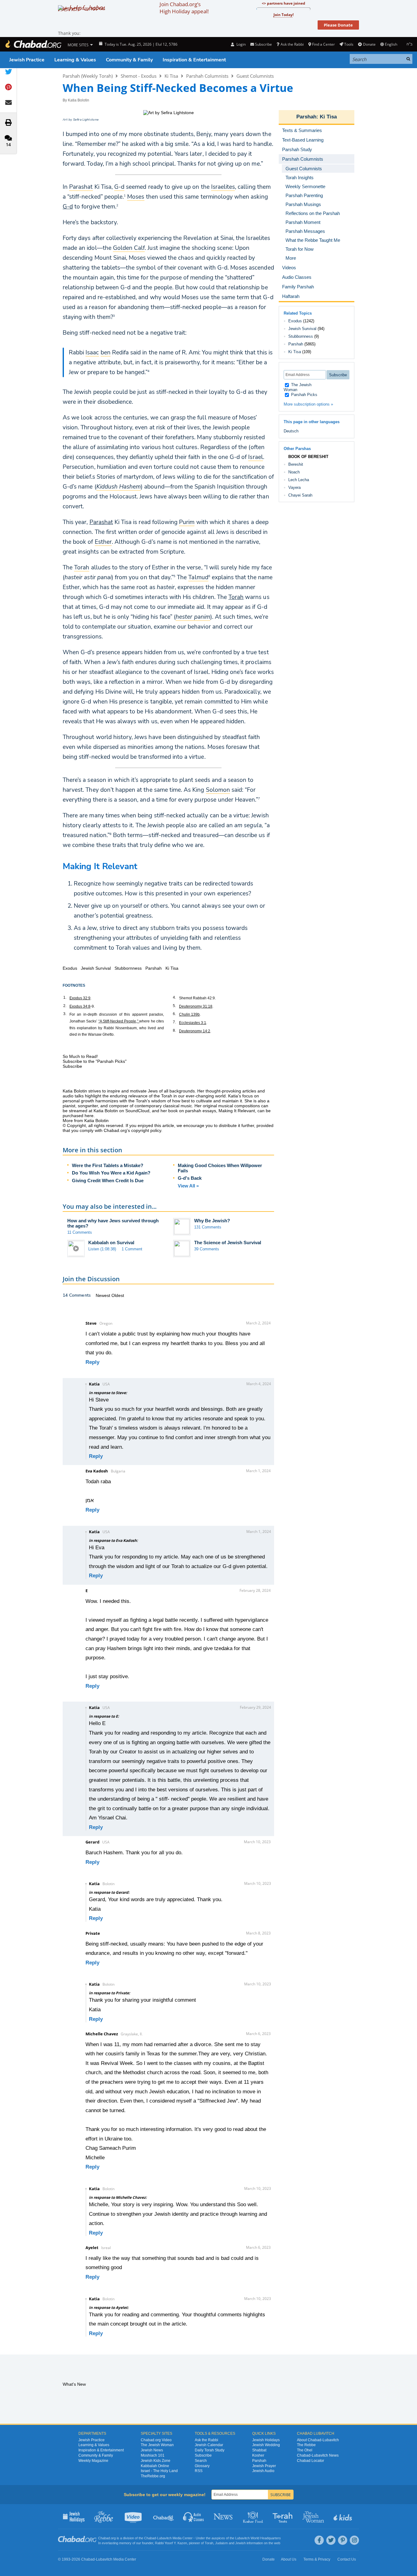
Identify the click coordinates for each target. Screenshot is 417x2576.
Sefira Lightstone (86, 120)
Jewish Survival (302, 329)
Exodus (295, 321)
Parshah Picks (304, 395)
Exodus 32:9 (80, 998)
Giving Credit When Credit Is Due (108, 1181)
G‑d (68, 207)
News (224, 2516)
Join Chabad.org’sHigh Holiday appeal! (184, 8)
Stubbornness (301, 336)
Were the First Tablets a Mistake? (108, 1165)
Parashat (101, 522)
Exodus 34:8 (80, 1006)
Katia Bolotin (79, 100)
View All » (188, 1186)
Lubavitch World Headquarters (258, 2538)
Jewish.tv (134, 2516)
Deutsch (291, 431)
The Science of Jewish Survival (228, 1243)
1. (65, 997)
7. (174, 1022)
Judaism (221, 2543)
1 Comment (132, 1249)
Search (201, 2461)
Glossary (202, 2466)
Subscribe (203, 2455)
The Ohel (305, 2450)
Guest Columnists (255, 76)
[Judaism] (33, 44)
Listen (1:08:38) (102, 1249)
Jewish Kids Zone (156, 2461)
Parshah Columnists (207, 76)
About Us (289, 2559)
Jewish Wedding (266, 2445)
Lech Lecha (299, 480)
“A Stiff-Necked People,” (119, 1021)
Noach (294, 472)
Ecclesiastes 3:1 (193, 1023)
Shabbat (259, 2450)
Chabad (150, 2538)
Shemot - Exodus (139, 76)
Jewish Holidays (266, 2440)
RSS (199, 2471)
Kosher (258, 2455)
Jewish (240, 2543)
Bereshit (296, 464)
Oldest (118, 1295)
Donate (369, 44)
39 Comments (207, 1249)
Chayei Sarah (300, 495)
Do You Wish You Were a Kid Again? (111, 1173)
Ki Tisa (171, 76)
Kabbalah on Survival (111, 1243)
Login (240, 44)
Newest (104, 1295)
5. (174, 1006)
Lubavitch (164, 2538)
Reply (92, 1362)
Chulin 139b (189, 1014)
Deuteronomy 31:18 (196, 1006)
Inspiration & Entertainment (194, 60)
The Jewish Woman (298, 387)
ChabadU (164, 2516)
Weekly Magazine (93, 2461)
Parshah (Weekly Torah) (88, 76)
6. (174, 1014)
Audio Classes (194, 2516)
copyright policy (146, 1130)
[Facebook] (319, 2540)
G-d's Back (190, 1178)
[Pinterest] (343, 2540)
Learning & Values (75, 60)
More (291, 258)
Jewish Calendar (209, 2445)
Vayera (294, 487)
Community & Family (129, 60)
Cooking (254, 2516)
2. (65, 1006)
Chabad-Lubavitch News (318, 2455)
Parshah (306, 117)
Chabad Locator (311, 2461)
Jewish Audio (263, 2471)
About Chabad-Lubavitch (318, 2440)
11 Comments (80, 1232)
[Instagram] (354, 2540)
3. (65, 1014)
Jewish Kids (343, 2516)
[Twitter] (331, 2540)
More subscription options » (308, 404)
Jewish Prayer (264, 2466)
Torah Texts (284, 2516)
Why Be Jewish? (212, 1221)
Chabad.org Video (156, 2440)
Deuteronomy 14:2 (195, 1031)
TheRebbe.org (153, 2476)
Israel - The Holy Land (159, 2471)
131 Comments (208, 1227)
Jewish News (152, 2450)
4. (174, 997)
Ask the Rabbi (292, 44)
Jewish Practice (27, 60)
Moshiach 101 (153, 2455)
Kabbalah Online (155, 2466)
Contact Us (347, 2559)
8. (174, 1030)
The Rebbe (306, 2445)
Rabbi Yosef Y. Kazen (171, 2543)
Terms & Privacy (317, 2559)
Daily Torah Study (210, 2450)
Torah (236, 597)
